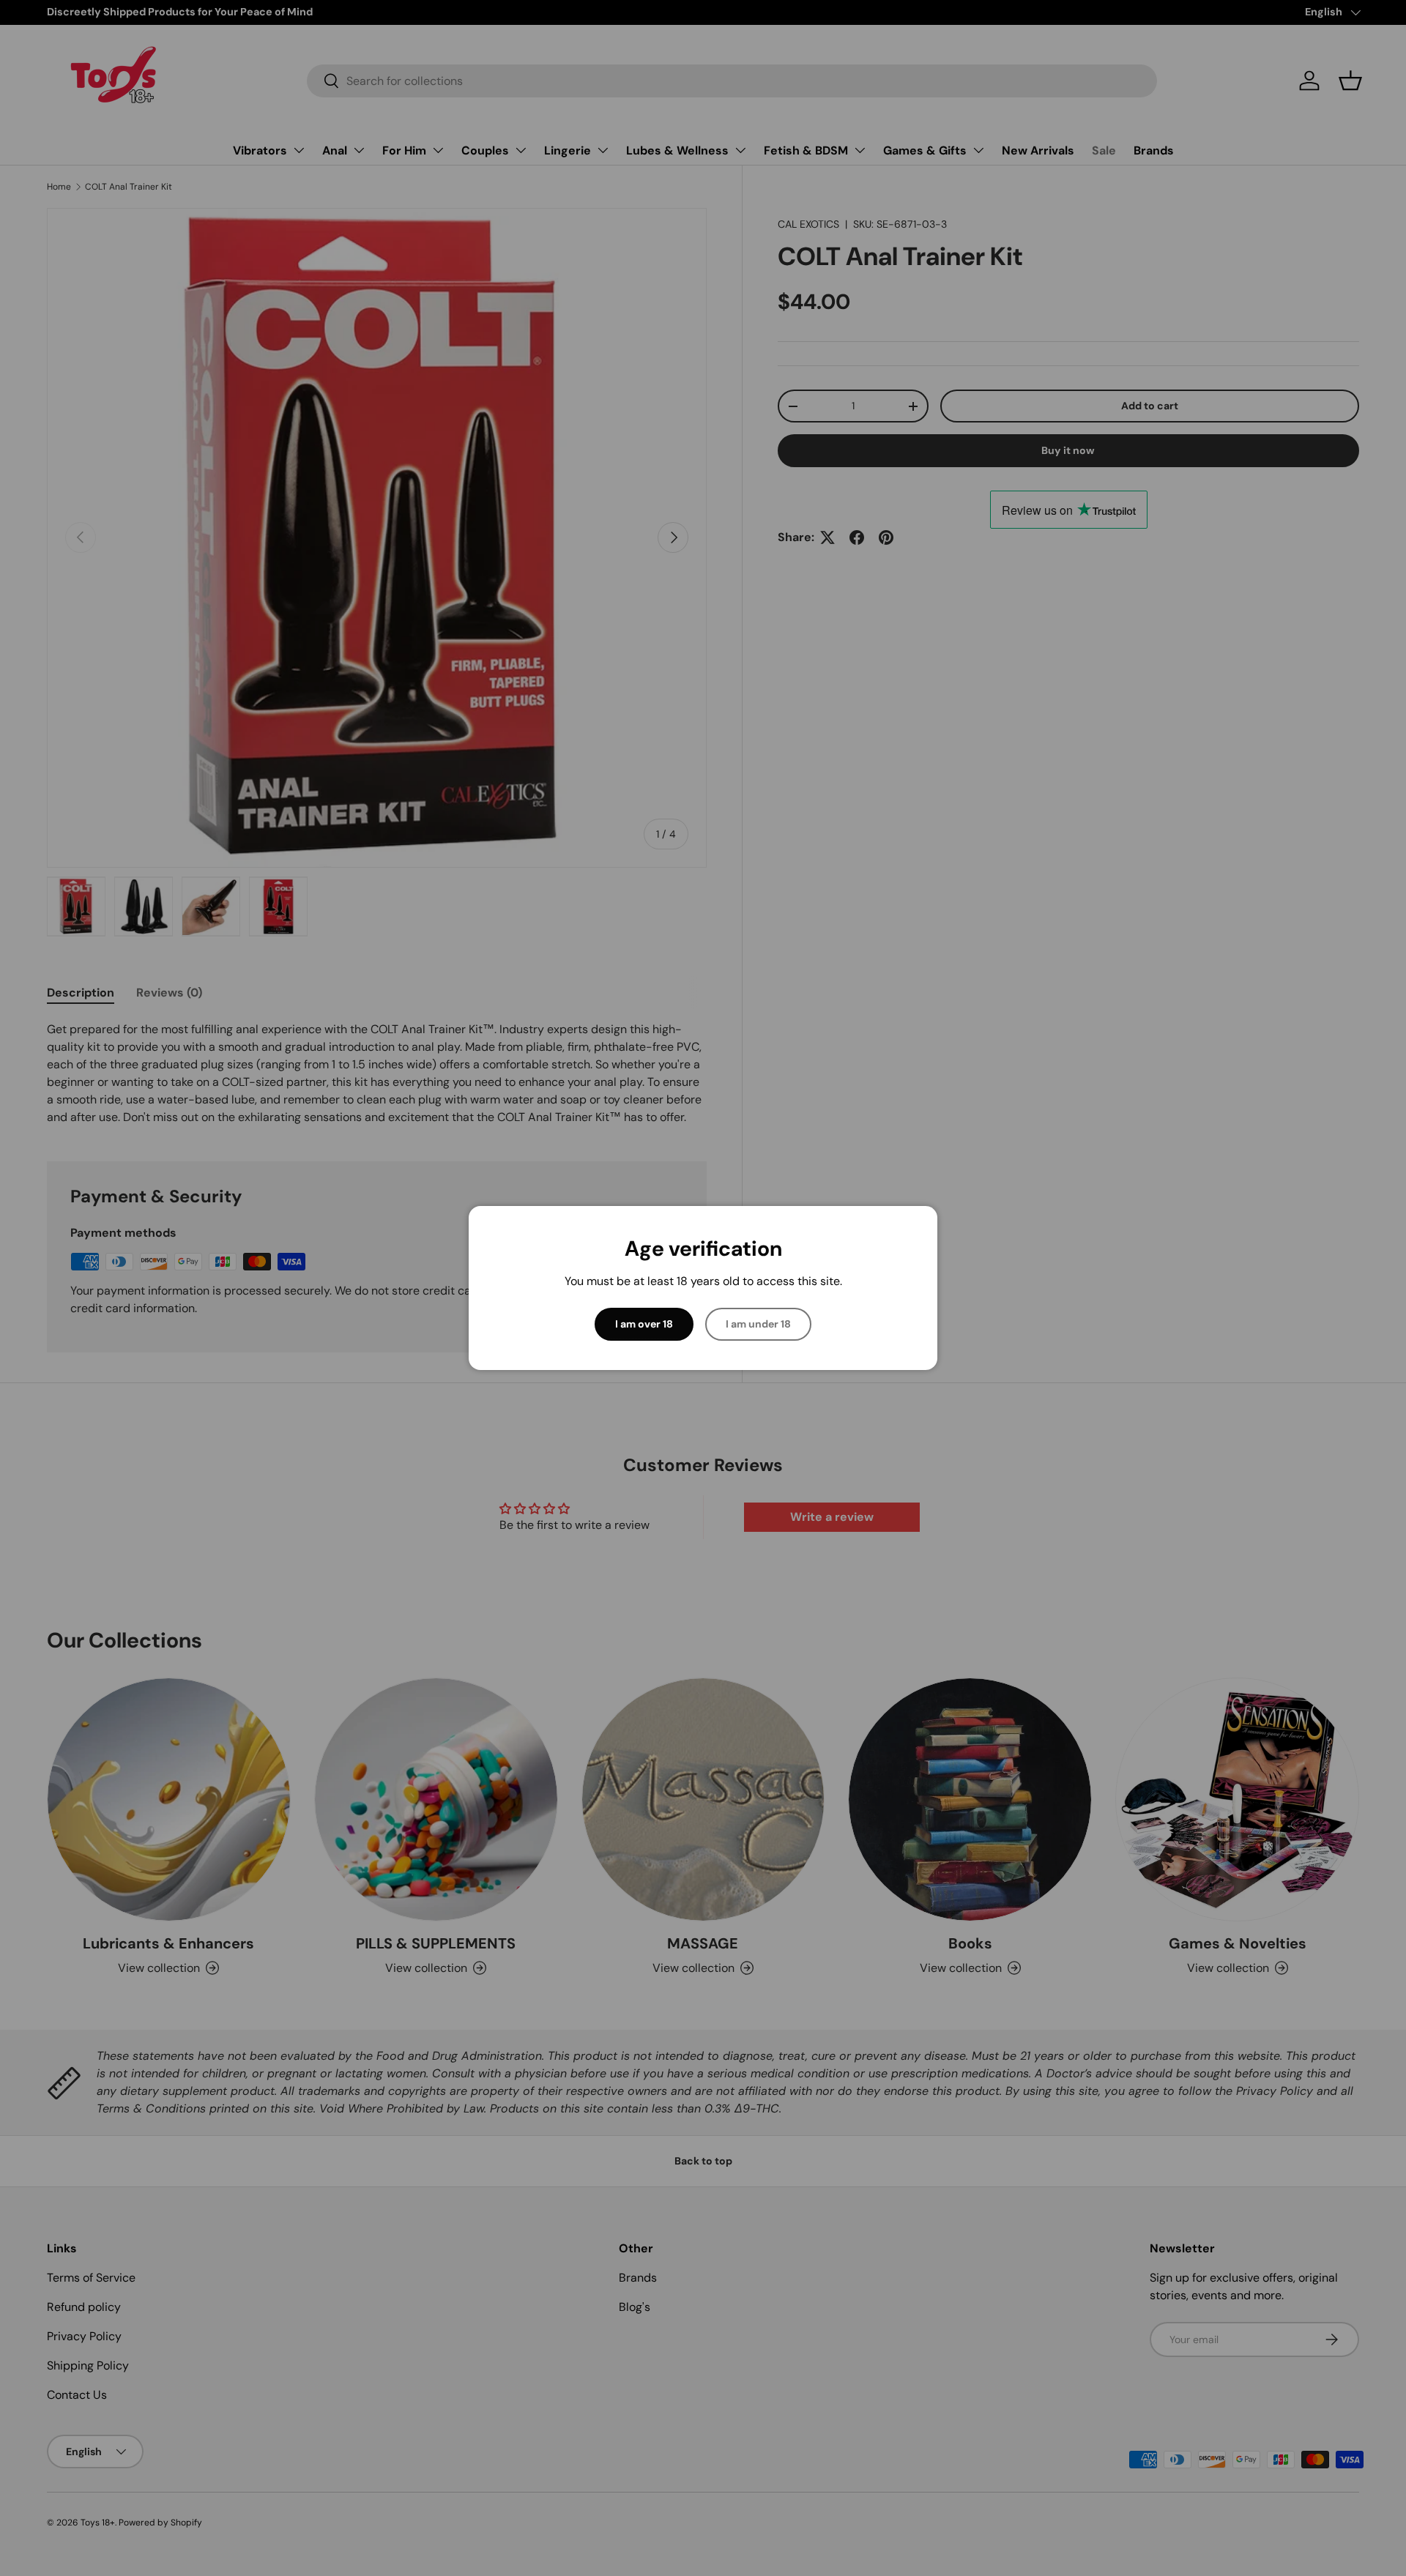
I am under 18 (758, 1324)
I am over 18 (644, 1324)
